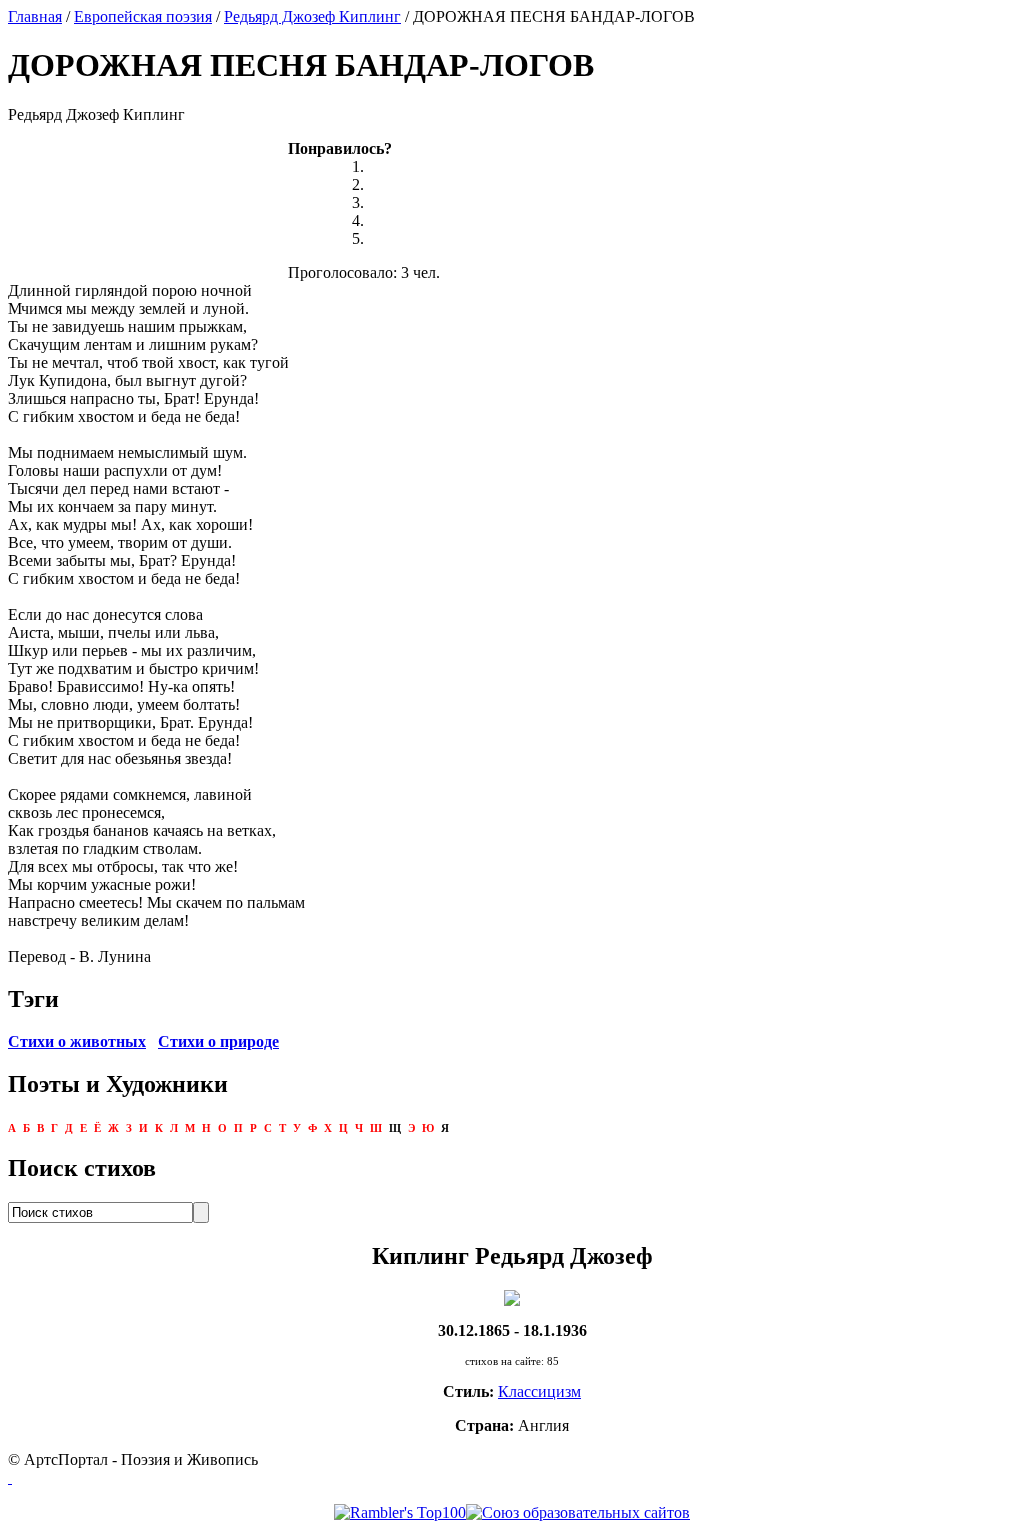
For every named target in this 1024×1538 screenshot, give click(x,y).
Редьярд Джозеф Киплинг (312, 16)
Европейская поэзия (143, 16)
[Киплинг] (512, 1296)
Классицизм (539, 1391)
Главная (35, 16)
